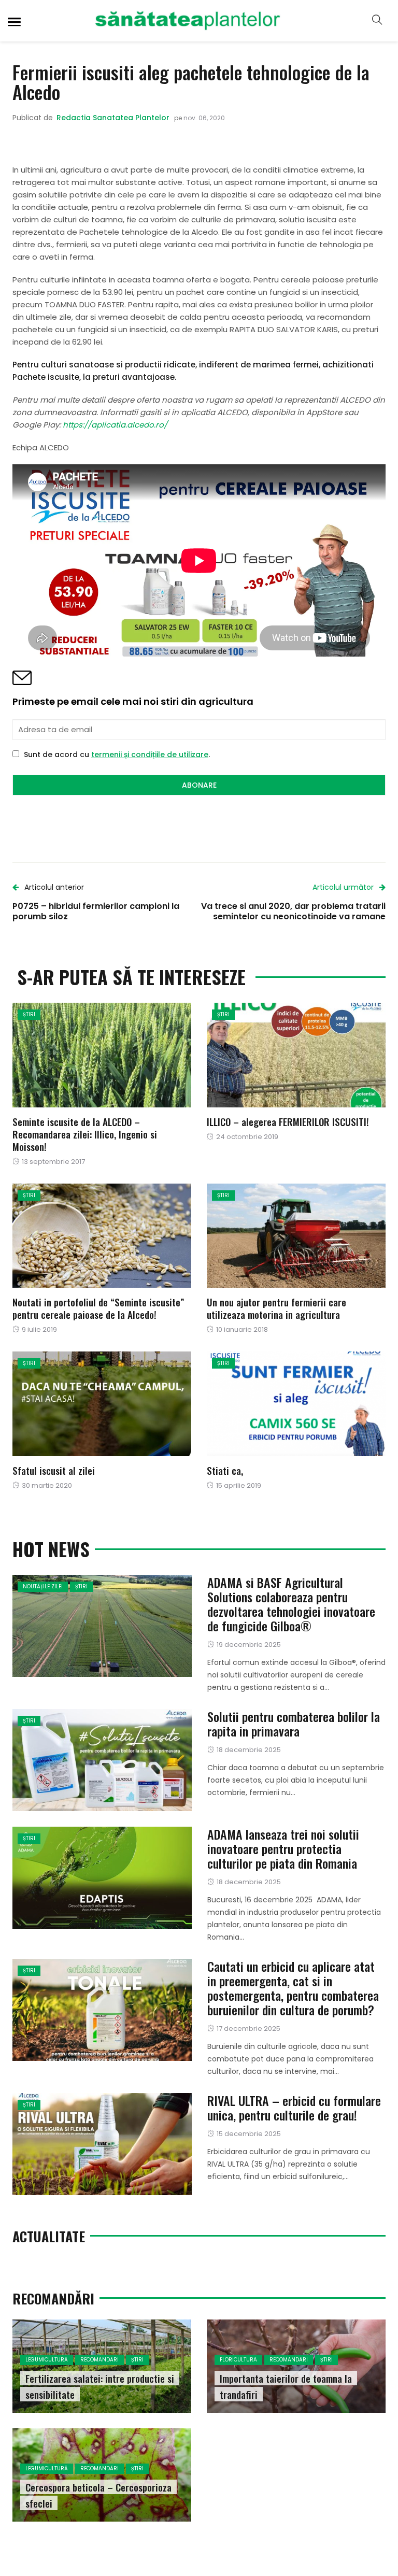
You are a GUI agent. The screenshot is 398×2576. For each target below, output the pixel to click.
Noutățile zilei (43, 1586)
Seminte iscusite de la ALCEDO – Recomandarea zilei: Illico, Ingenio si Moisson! (85, 1134)
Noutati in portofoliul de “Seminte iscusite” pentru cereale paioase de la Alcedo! (98, 1308)
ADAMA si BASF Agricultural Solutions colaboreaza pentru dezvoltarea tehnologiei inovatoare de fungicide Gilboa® (291, 1604)
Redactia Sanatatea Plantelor (113, 118)
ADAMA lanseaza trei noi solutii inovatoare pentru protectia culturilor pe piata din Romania (283, 1848)
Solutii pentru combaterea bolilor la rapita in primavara (294, 1724)
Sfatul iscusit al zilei (54, 1470)
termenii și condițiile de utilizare (150, 755)
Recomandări (99, 2360)
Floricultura (238, 2360)
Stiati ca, (225, 1470)
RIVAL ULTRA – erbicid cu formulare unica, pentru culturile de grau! (294, 2108)
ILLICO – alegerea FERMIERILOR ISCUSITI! (288, 1121)
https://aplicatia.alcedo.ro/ (115, 425)
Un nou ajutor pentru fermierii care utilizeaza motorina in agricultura (276, 1308)
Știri (29, 1014)
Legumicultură (47, 2360)
